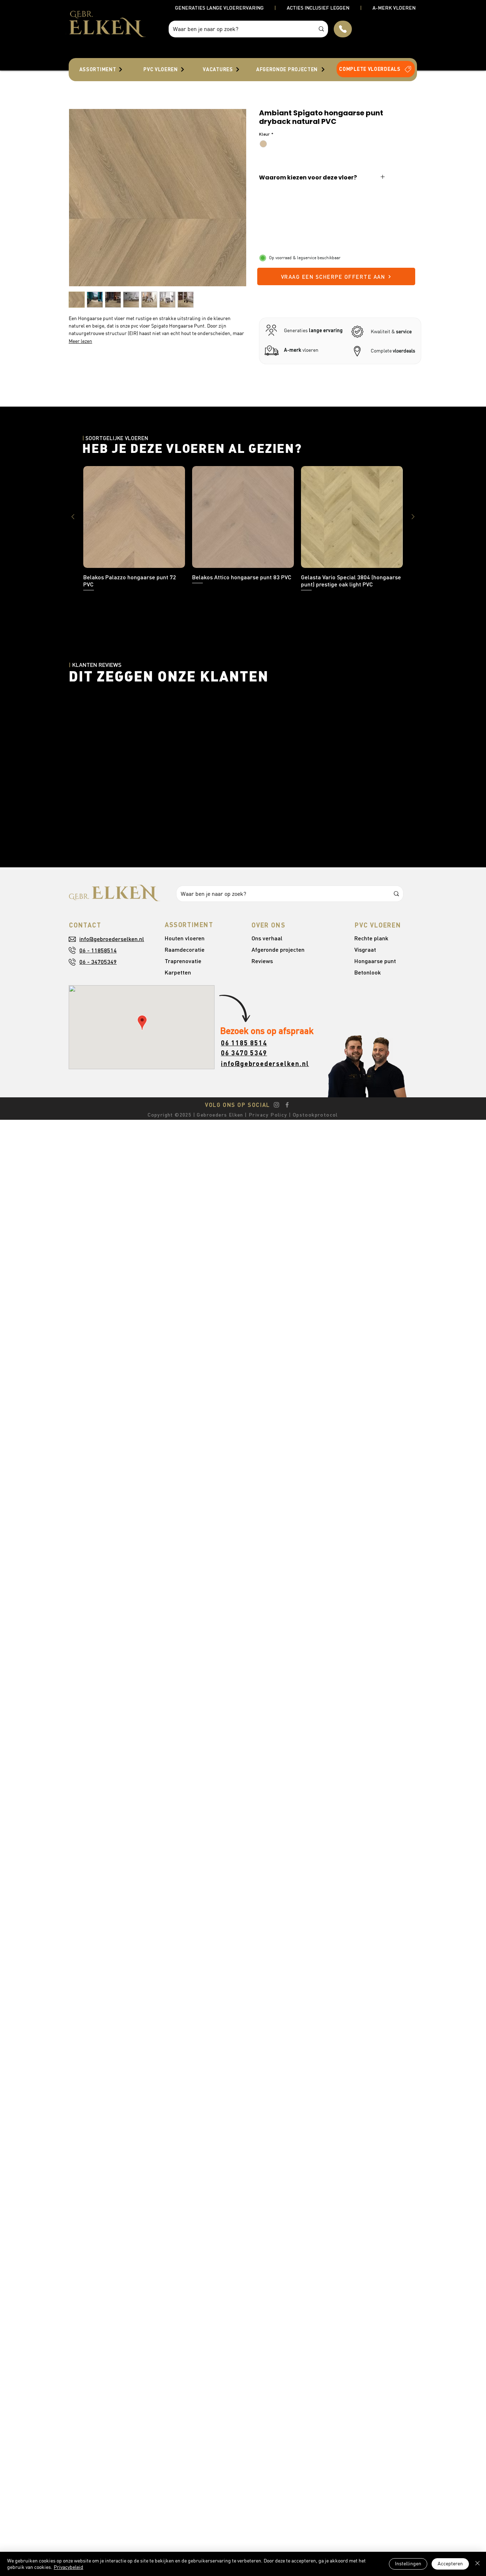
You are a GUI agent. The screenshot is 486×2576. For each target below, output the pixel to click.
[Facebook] (287, 1105)
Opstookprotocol (315, 1115)
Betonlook (368, 972)
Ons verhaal (267, 938)
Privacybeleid (68, 2567)
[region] (101, 69)
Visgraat (365, 949)
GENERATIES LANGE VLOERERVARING (219, 8)
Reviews (262, 961)
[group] (243, 529)
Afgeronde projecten (278, 949)
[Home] (343, 29)
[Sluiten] (477, 2564)
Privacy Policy (267, 1115)
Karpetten (178, 972)
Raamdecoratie (185, 949)
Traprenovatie (183, 961)
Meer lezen (80, 341)
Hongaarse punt (375, 961)
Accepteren (450, 2564)
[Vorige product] (73, 517)
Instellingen (408, 2564)
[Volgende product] (413, 517)
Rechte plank (371, 938)
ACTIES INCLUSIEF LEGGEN (318, 8)
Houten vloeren (185, 938)
